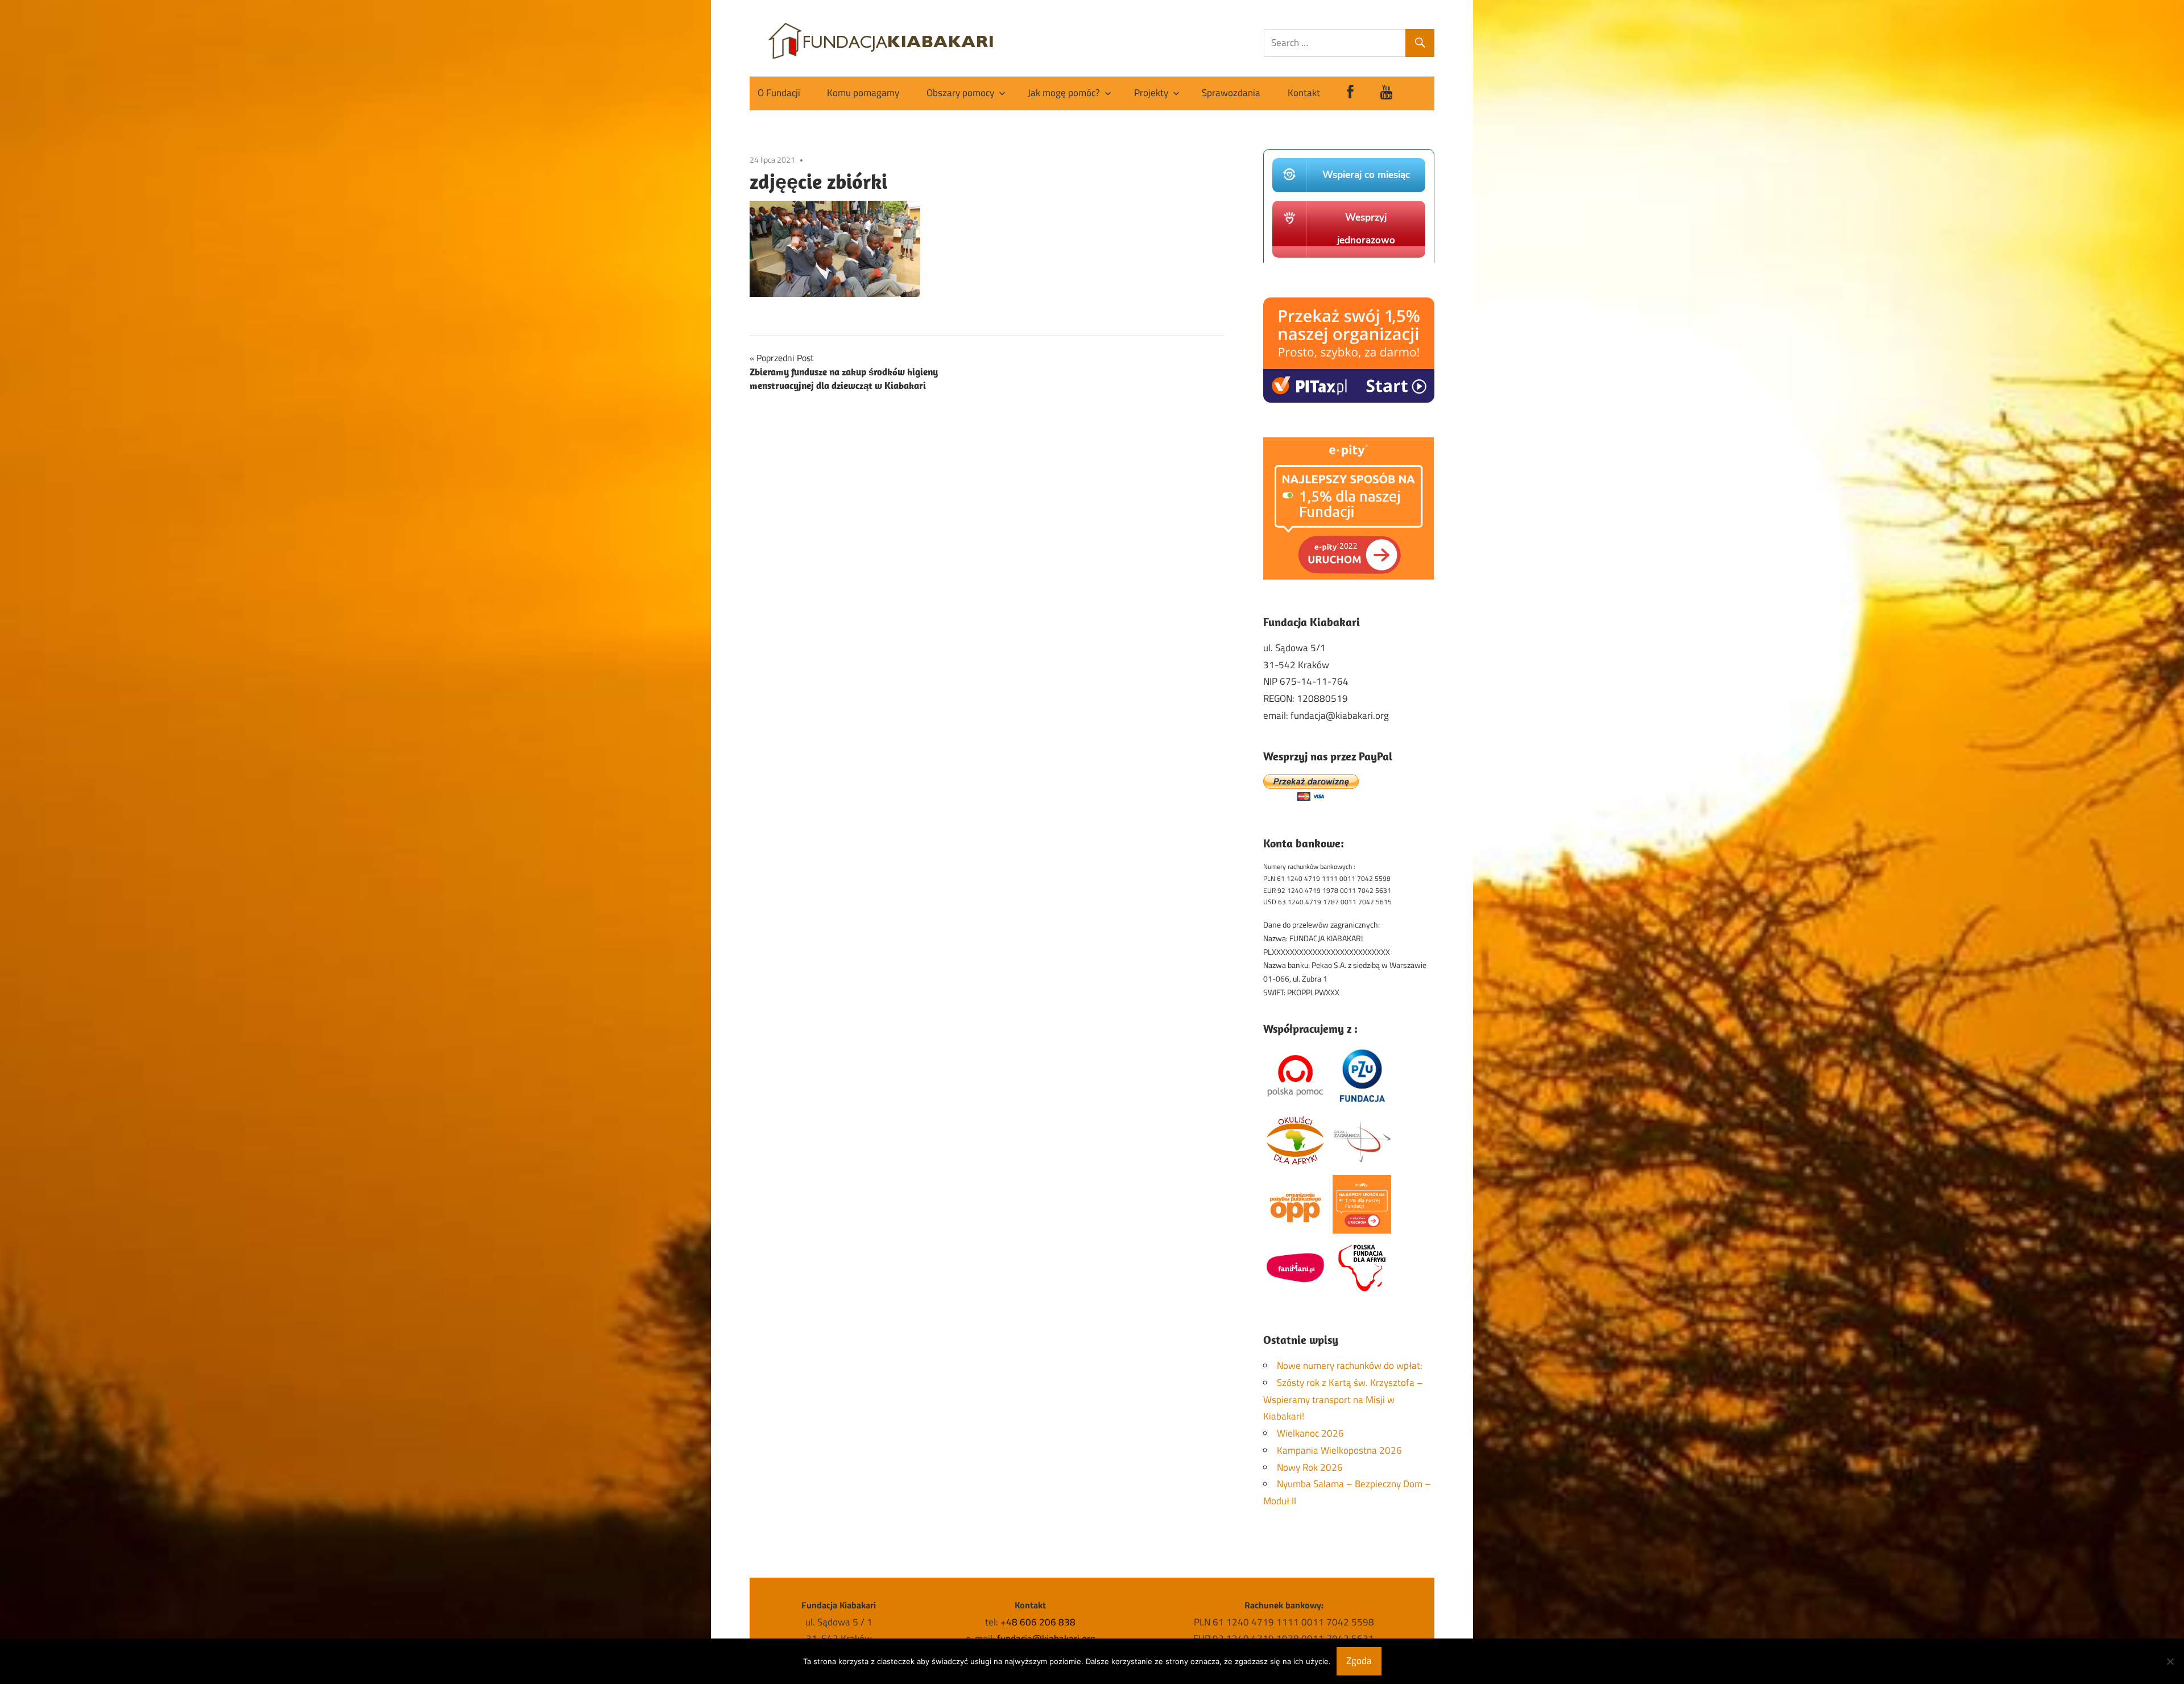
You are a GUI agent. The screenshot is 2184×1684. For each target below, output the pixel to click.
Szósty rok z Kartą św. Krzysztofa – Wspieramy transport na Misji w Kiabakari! (1343, 1400)
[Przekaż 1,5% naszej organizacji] (1349, 399)
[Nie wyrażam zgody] (2170, 1661)
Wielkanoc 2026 (1310, 1433)
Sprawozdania (1231, 93)
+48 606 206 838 (1038, 1622)
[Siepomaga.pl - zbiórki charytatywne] (1349, 259)
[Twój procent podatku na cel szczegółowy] (1349, 576)
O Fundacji (779, 93)
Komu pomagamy (863, 93)
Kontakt (1304, 93)
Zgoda (1359, 1661)
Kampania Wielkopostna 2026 (1339, 1450)
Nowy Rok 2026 (1310, 1467)
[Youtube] (1387, 94)
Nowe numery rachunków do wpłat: (1350, 1366)
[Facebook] (1350, 94)
